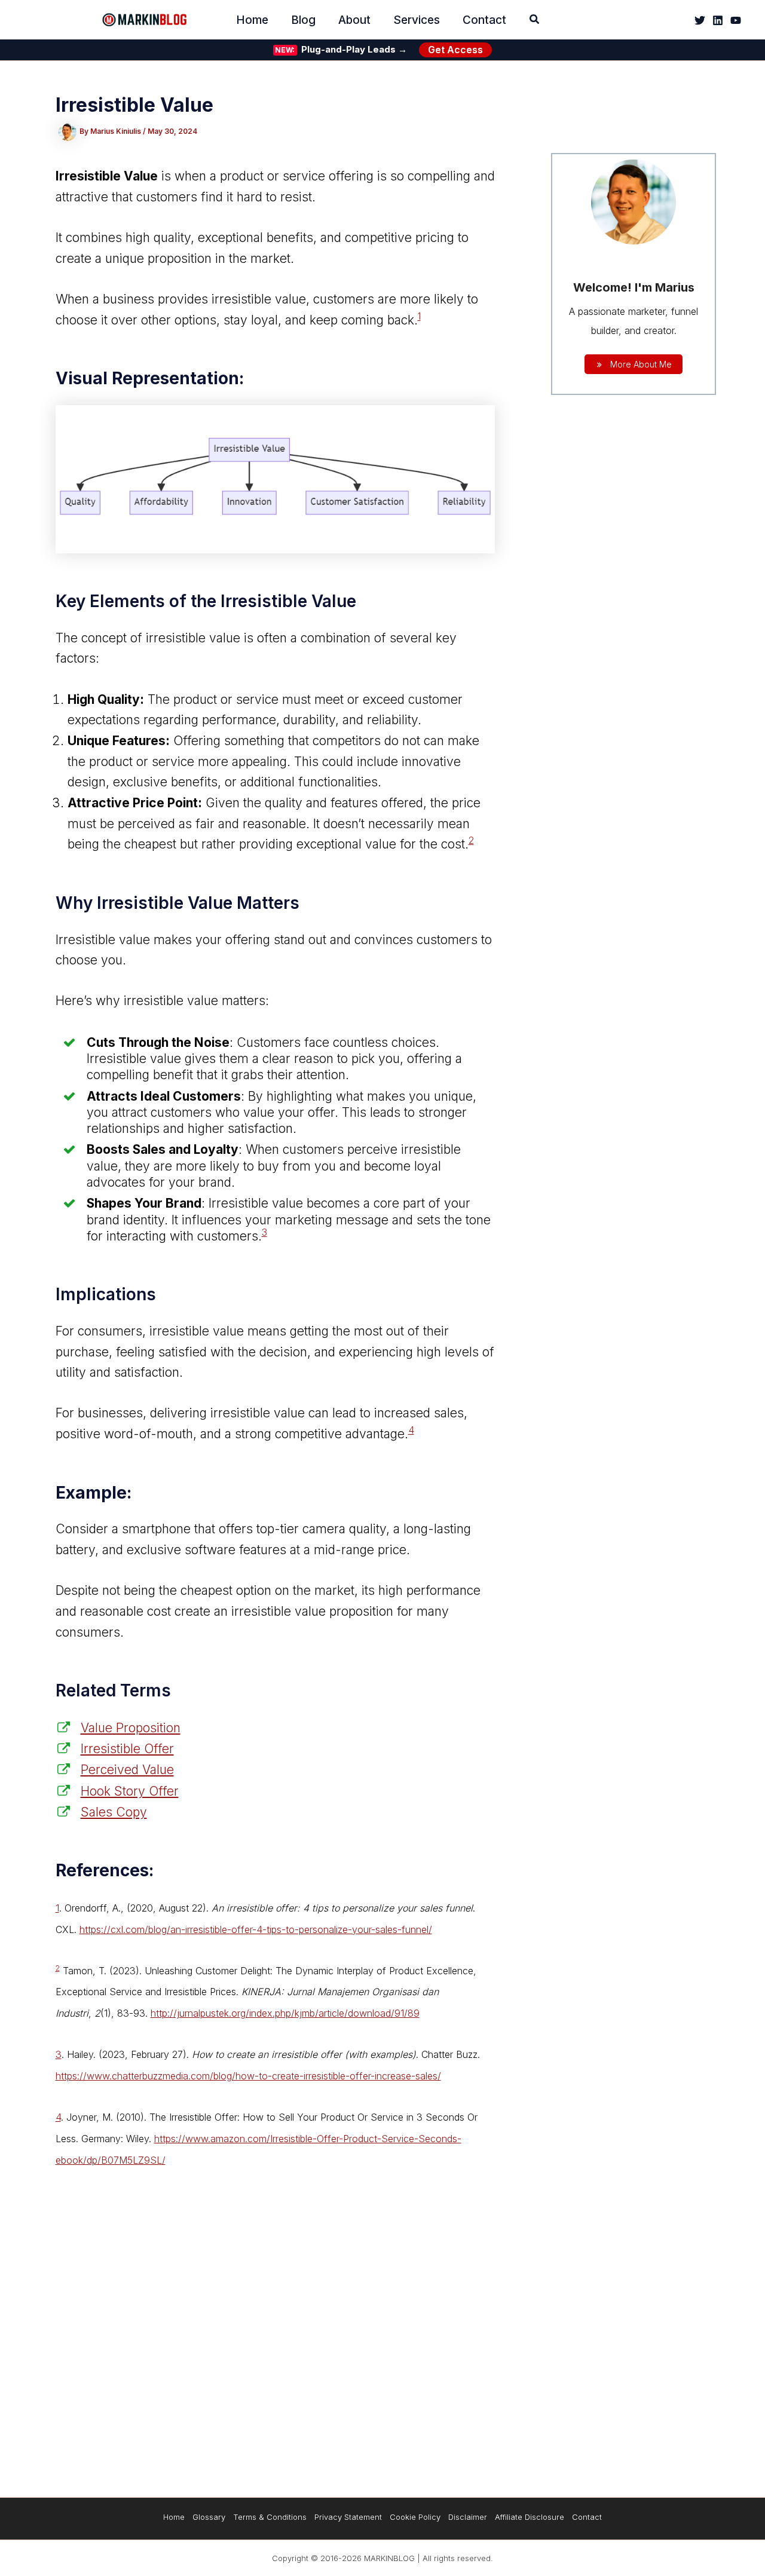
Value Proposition (131, 1728)
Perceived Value (127, 1770)
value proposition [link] (344, 1611)
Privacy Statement (348, 2517)
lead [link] (344, 1413)
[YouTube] (736, 20)
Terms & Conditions (270, 2517)
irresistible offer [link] (262, 1908)
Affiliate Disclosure (530, 2517)
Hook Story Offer (130, 1791)
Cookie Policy (415, 2517)
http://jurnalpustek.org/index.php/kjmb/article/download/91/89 (285, 2013)
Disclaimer (468, 2517)
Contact (587, 2517)
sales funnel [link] (446, 1908)
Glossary (209, 2517)
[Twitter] (700, 20)
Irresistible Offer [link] (203, 2117)
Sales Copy (114, 1812)
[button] (535, 21)
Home (174, 2517)
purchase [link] (82, 1352)
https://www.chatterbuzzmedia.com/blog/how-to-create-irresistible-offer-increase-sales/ (248, 2076)
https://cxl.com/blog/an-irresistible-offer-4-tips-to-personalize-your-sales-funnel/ (256, 1929)
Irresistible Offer (127, 1749)
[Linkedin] (718, 20)
